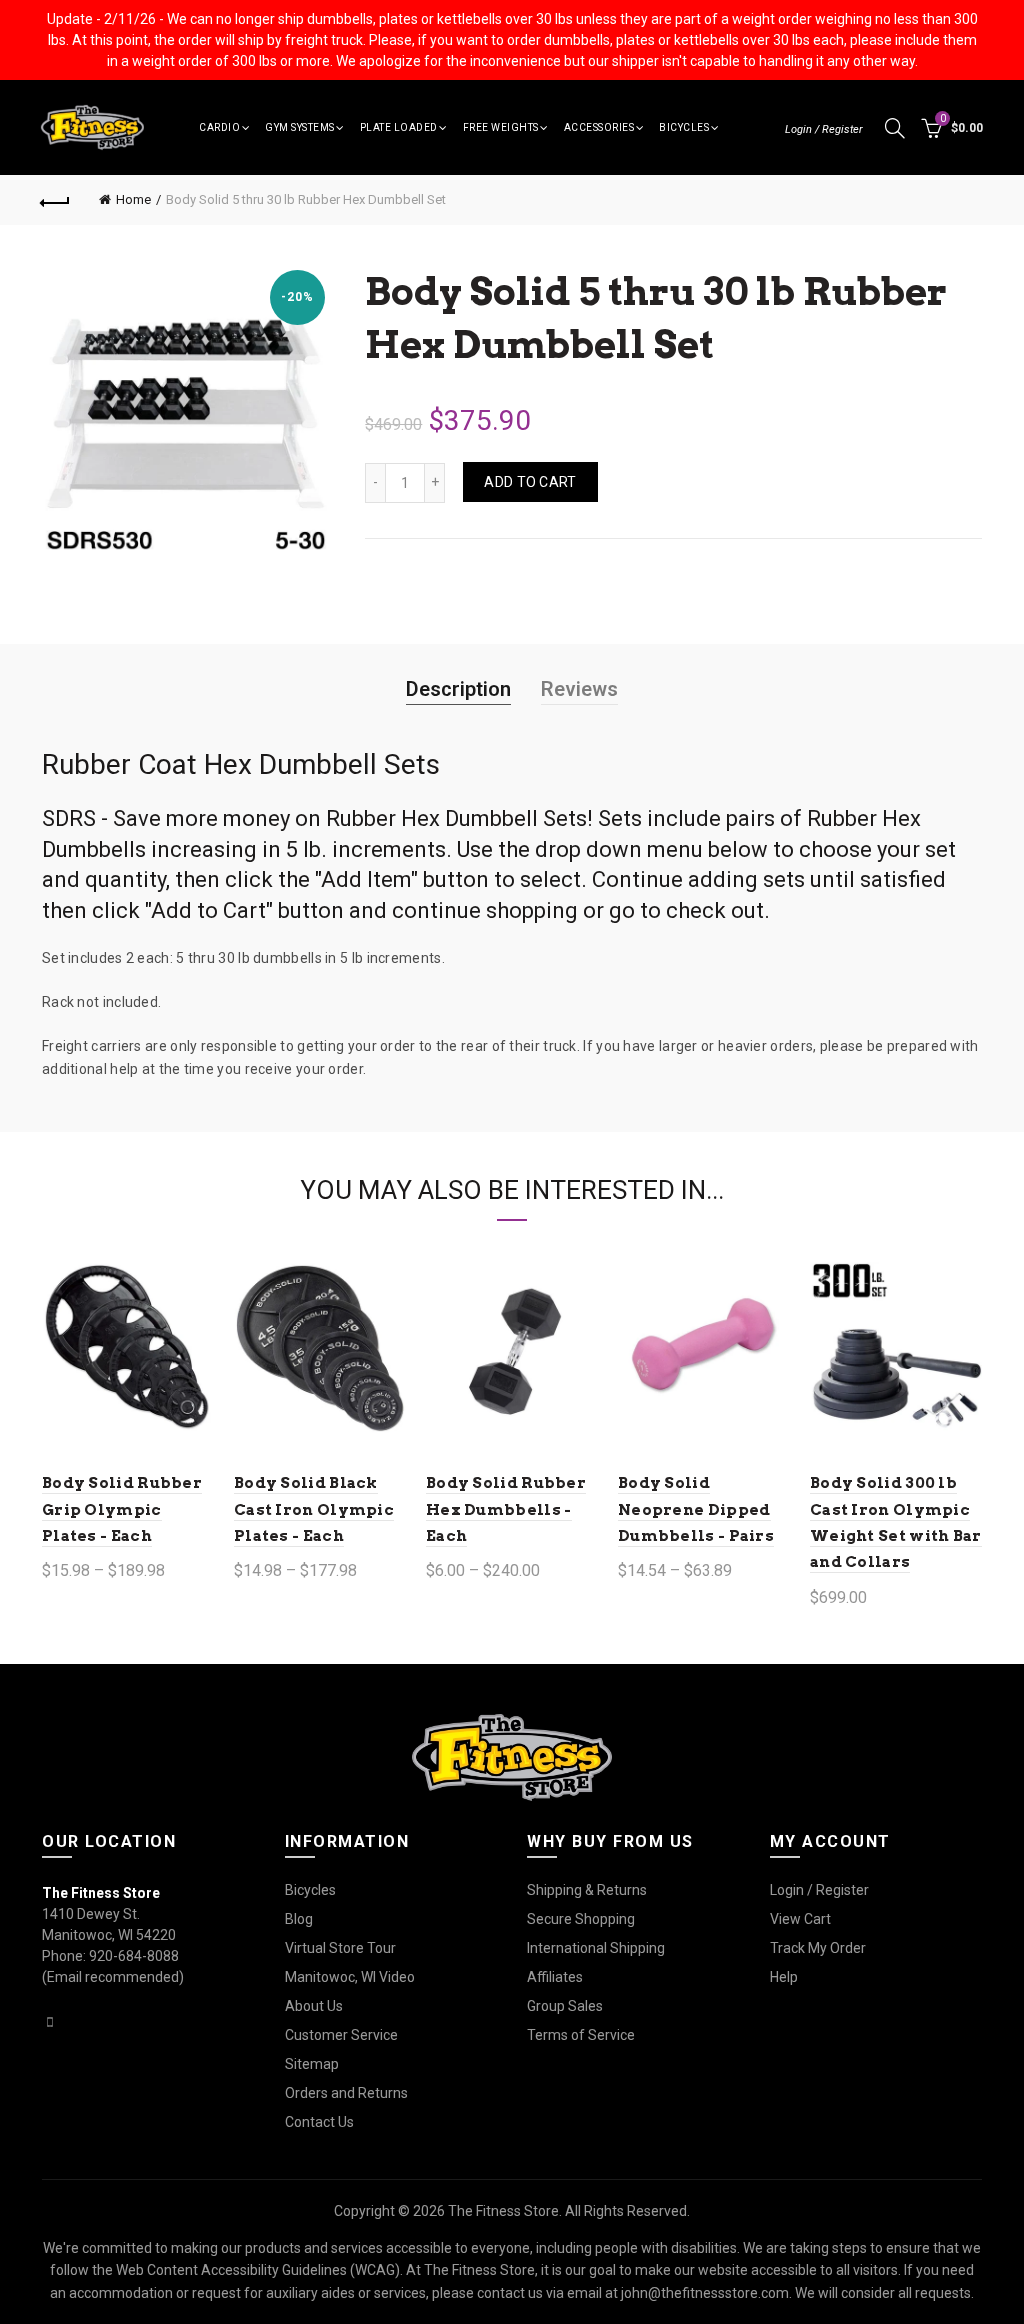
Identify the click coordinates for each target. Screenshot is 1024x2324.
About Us (314, 2006)
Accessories (599, 127)
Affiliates (555, 1977)
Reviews (579, 689)
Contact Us (319, 2122)
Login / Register (824, 129)
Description (458, 689)
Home (133, 199)
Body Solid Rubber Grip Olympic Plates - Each (122, 1509)
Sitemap (312, 2064)
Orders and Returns (346, 2093)
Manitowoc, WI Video (350, 1977)
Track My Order (818, 1948)
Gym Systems (300, 127)
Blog (299, 1919)
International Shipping (596, 1948)
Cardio (219, 127)
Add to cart (530, 482)
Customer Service (341, 2035)
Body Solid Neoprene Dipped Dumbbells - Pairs (696, 1509)
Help (784, 1977)
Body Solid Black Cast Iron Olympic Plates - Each (314, 1509)
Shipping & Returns (587, 1890)
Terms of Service (581, 2035)
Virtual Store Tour (340, 1948)
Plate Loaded (399, 127)
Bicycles (684, 127)
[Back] (56, 200)
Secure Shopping (581, 1919)
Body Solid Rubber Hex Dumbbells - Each (506, 1509)
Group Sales (565, 2006)
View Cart (800, 1919)
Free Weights (501, 127)
